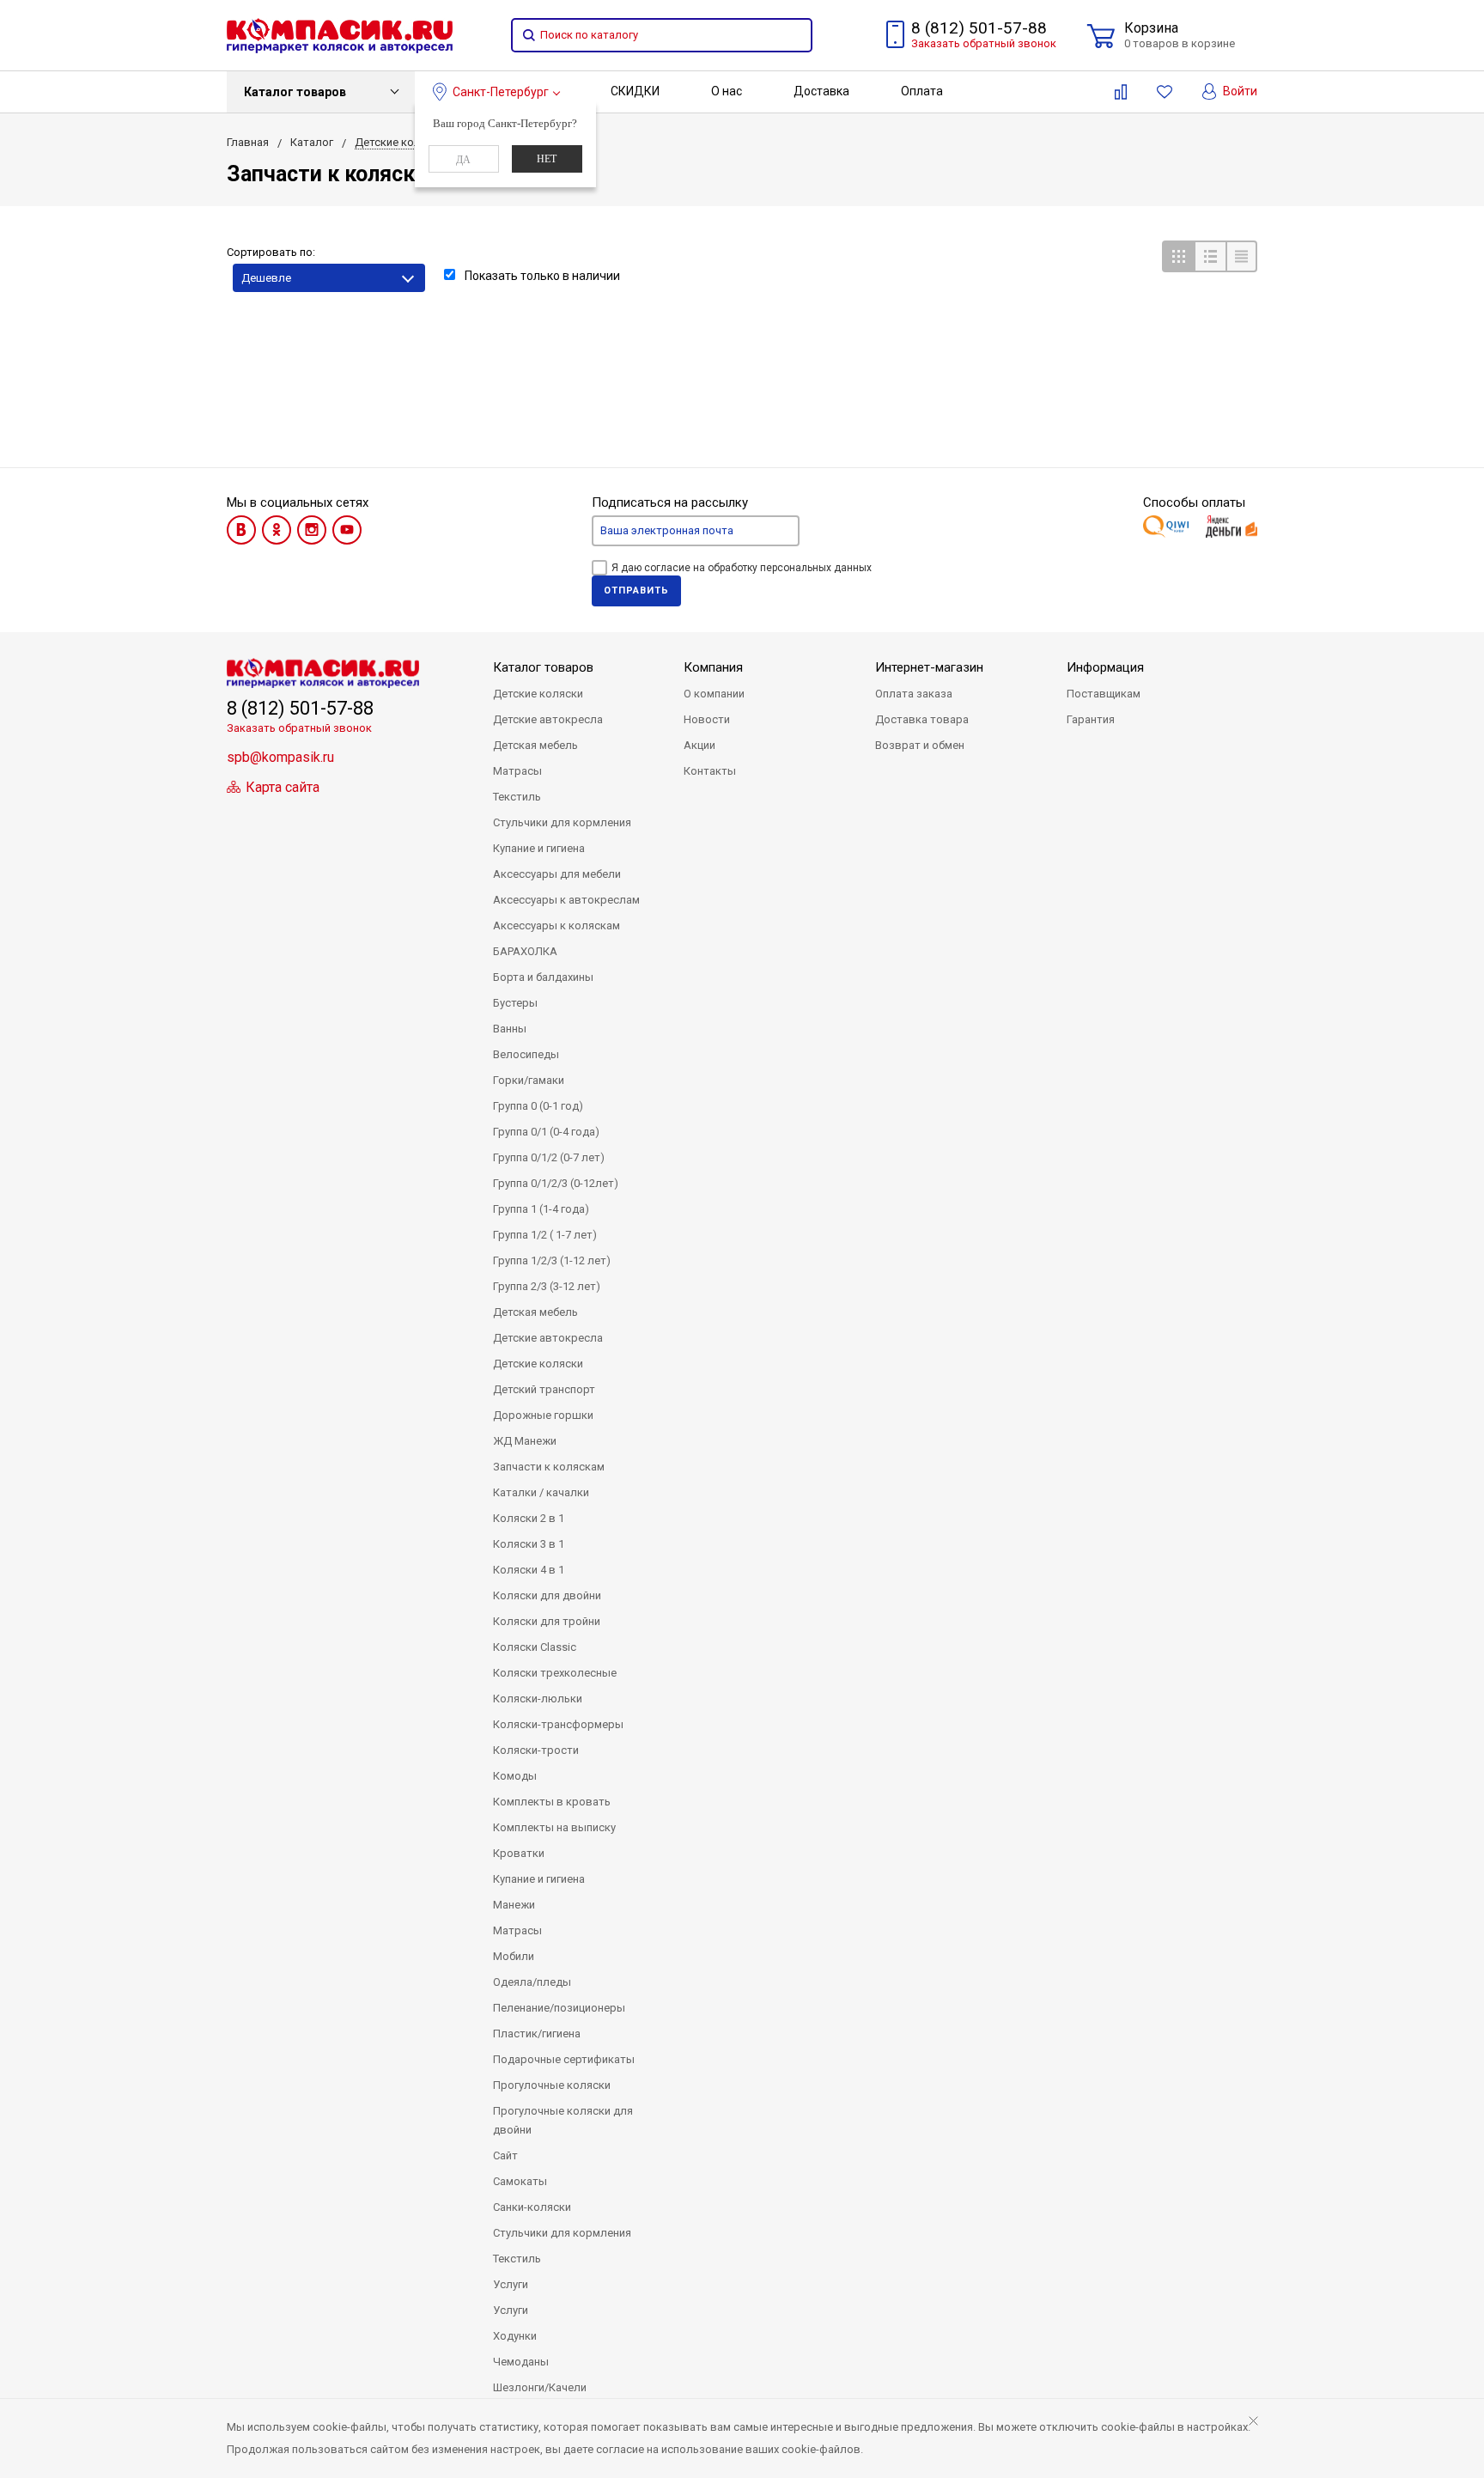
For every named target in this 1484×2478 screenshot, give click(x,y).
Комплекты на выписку (554, 1827)
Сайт (505, 2155)
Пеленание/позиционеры (559, 2008)
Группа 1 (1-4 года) (541, 1209)
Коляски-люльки (538, 1699)
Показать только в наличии (541, 276)
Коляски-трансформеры (558, 1724)
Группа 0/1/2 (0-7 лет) (549, 1157)
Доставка (821, 91)
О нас (727, 91)
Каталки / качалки (541, 1492)
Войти (1239, 91)
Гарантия (1091, 719)
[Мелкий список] (1241, 256)
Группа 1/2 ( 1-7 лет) (545, 1235)
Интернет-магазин (929, 667)
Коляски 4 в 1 (529, 1570)
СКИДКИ (635, 91)
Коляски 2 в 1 (529, 1518)
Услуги (511, 2284)
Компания (713, 667)
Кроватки (519, 1853)
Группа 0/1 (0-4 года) (546, 1132)
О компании (714, 694)
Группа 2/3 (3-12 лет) (547, 1286)
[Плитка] (1178, 256)
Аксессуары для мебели (557, 874)
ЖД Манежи (525, 1441)
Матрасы (517, 771)
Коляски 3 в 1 (529, 1544)
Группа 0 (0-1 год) (538, 1106)
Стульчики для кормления (562, 822)
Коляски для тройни (547, 1621)
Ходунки (515, 2336)
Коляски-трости (536, 1750)
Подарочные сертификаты (564, 2059)
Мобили (514, 1956)
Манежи (514, 1905)
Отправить (636, 591)
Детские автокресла (548, 719)
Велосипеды (526, 1054)
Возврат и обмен (920, 745)
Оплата (922, 91)
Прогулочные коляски (552, 2085)
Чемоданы (521, 2362)
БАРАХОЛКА (525, 951)
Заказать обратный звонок (984, 43)
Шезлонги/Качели (540, 2387)
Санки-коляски (532, 2207)
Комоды (515, 1776)
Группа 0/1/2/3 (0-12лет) (556, 1183)
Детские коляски (538, 694)
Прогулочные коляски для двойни (563, 2120)
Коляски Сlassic (535, 1647)
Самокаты (520, 2181)
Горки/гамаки (529, 1080)
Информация (1105, 667)
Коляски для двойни (547, 1595)
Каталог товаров (295, 92)
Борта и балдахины (543, 977)
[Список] (1210, 256)
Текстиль (517, 797)
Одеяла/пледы (532, 1982)
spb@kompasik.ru (280, 757)
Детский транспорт (544, 1389)
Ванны (510, 1029)
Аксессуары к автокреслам (566, 900)
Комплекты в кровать (552, 1802)
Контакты (710, 771)
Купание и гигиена (539, 848)
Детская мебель (535, 745)
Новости (707, 719)
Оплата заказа (914, 694)
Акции (699, 745)
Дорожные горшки (543, 1415)
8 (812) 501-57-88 (979, 28)
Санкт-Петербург (501, 92)
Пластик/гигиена (537, 2034)
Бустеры (515, 1003)
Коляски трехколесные (555, 1673)
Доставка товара (922, 719)
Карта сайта (281, 787)
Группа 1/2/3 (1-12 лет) (552, 1260)
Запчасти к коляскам (549, 1467)
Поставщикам (1104, 694)
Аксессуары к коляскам (556, 925)
